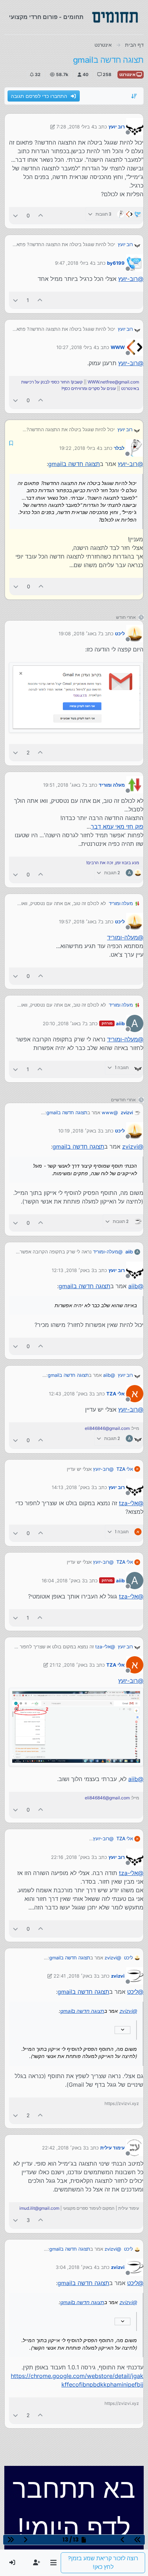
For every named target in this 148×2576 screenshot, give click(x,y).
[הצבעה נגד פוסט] (15, 215)
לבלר (119, 448)
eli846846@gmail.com (107, 1428)
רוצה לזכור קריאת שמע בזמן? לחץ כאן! (103, 2563)
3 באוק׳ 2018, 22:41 (75, 1976)
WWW (118, 347)
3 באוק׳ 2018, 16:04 (63, 1581)
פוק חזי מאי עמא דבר (117, 827)
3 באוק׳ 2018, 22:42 (64, 2148)
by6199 (116, 263)
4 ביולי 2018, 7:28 (75, 127)
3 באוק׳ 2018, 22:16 (73, 1857)
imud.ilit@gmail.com (39, 2208)
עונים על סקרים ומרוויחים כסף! (89, 388)
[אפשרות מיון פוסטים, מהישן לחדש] (134, 96)
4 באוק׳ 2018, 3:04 (76, 2267)
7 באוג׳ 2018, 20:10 (64, 1023)
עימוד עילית (112, 2148)
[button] (53, 2563)
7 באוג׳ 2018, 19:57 (80, 922)
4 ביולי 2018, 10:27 (76, 347)
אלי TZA (115, 1394)
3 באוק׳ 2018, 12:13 (73, 1270)
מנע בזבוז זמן (127, 863)
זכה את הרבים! (100, 863)
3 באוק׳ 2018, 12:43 (70, 1394)
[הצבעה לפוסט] (41, 215)
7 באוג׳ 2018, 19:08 (80, 634)
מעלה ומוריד (112, 785)
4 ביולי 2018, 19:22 (79, 448)
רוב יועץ (117, 127)
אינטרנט (128, 74)
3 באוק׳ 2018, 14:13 (73, 1487)
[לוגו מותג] (115, 17)
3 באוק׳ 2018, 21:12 (71, 1665)
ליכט (120, 634)
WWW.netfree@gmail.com (113, 382)
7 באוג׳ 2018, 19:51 (64, 785)
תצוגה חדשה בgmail (74, 464)
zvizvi (127, 1112)
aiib (120, 1023)
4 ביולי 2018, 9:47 (74, 263)
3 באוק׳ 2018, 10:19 (79, 1131)
